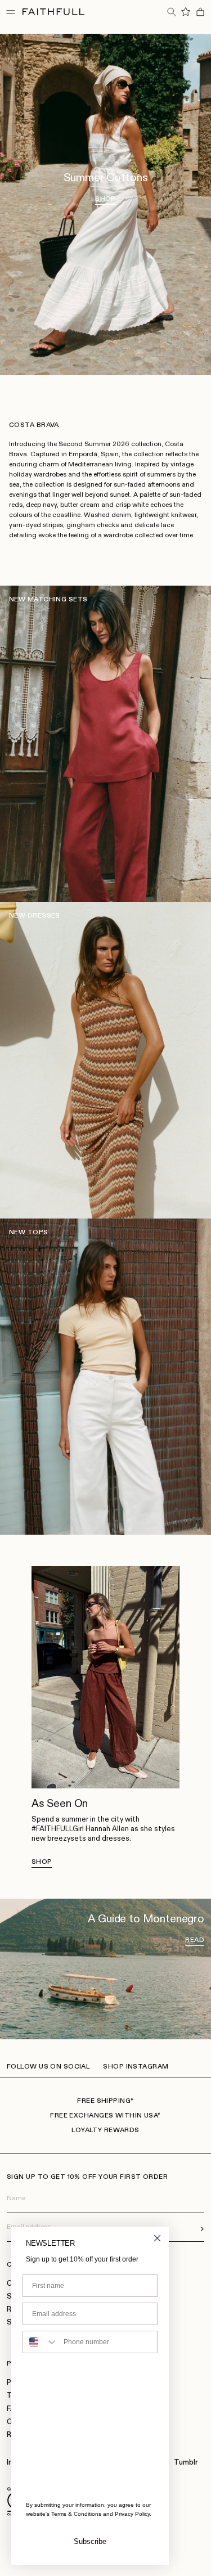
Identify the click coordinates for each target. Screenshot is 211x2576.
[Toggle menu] (11, 12)
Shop (42, 1862)
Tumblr (186, 2463)
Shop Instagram (136, 2067)
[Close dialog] (157, 2238)
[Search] (171, 12)
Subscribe (90, 2541)
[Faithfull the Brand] (53, 12)
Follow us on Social (48, 2067)
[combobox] (41, 2342)
